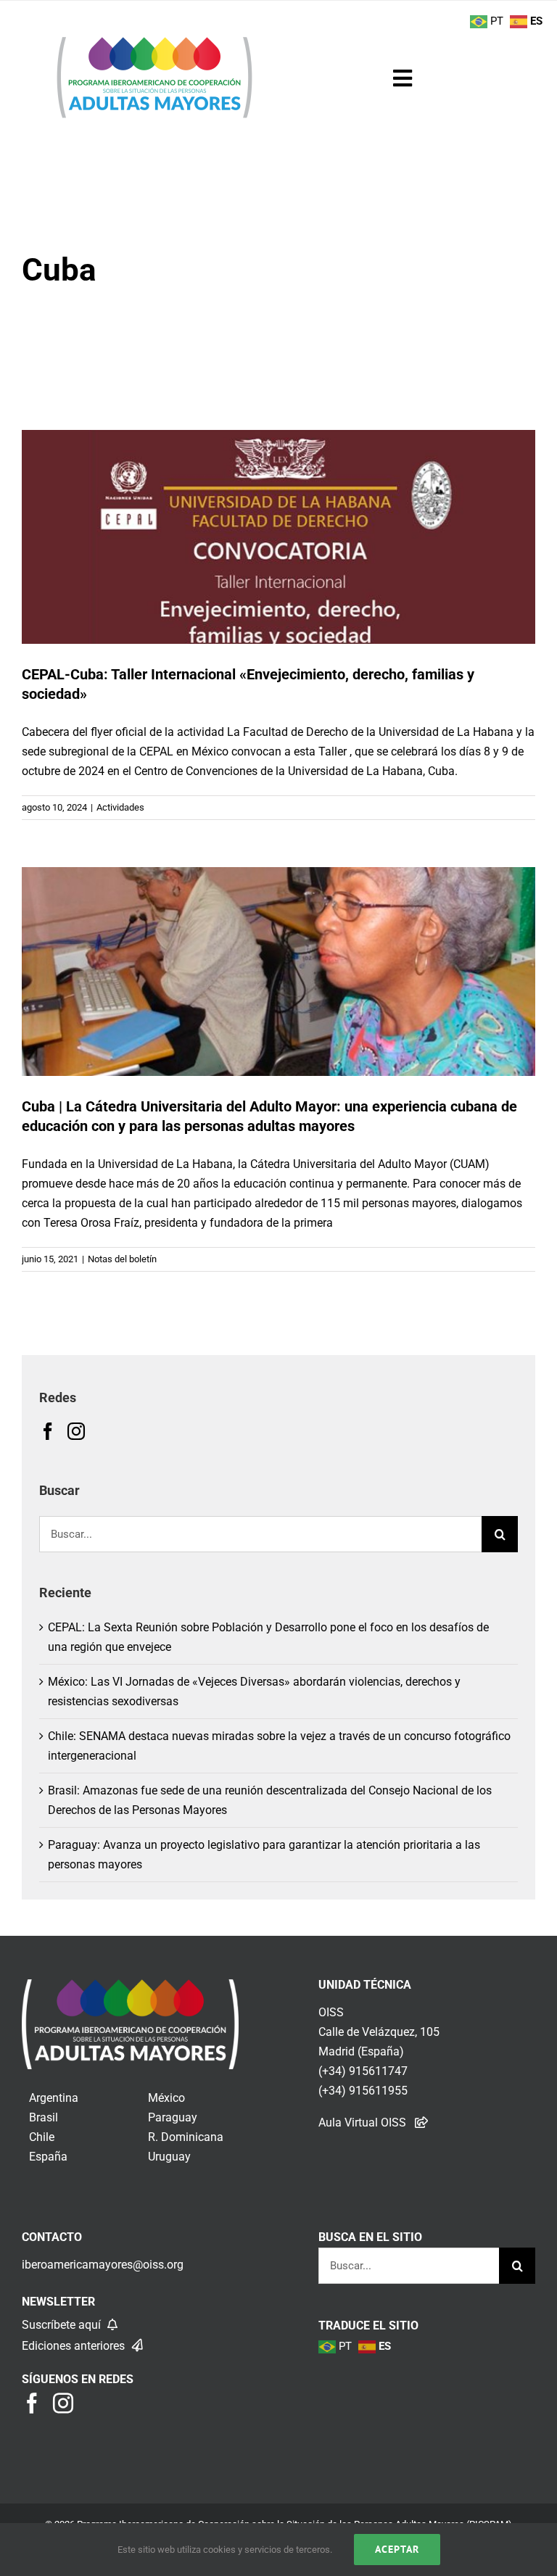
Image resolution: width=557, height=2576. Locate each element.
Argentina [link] (54, 2098)
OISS (331, 2012)
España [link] (48, 2157)
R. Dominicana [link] (186, 2137)
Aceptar (397, 2549)
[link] (130, 1989)
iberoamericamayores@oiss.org (103, 2265)
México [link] (166, 2098)
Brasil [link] (44, 2117)
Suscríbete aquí (63, 2325)
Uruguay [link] (169, 2157)
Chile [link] (42, 2137)
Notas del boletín (122, 1259)
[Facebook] (48, 1431)
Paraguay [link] (173, 2117)
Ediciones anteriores (75, 2346)
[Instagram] (76, 1431)
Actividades (120, 807)
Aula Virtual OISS (362, 2122)
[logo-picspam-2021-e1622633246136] (154, 41)
